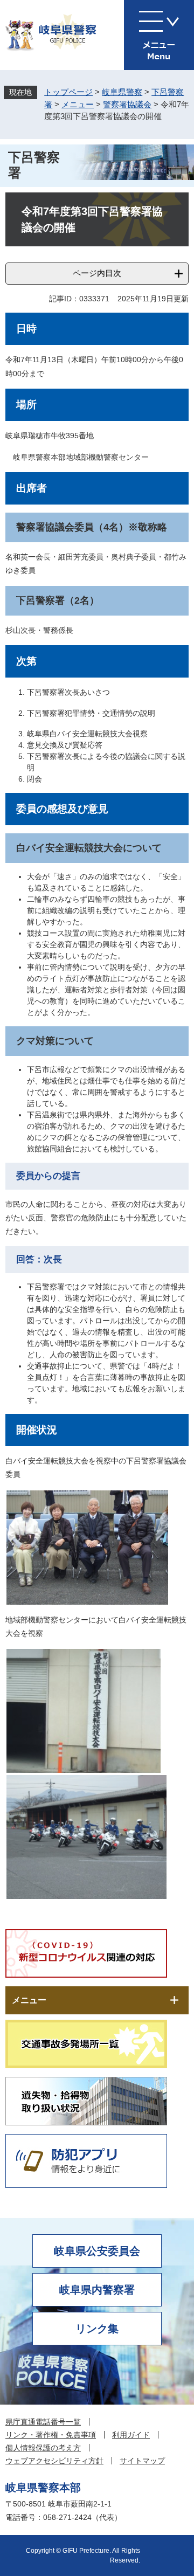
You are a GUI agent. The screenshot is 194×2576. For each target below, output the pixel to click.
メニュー (78, 104)
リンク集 (97, 2329)
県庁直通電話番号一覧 (43, 2422)
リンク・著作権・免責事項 (51, 2435)
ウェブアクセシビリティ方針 (54, 2461)
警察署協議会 (127, 104)
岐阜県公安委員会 (97, 2251)
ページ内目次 (97, 273)
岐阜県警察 (122, 92)
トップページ (68, 92)
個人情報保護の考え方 (43, 2448)
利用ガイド (131, 2435)
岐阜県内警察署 (97, 2290)
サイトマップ (142, 2461)
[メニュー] (159, 35)
